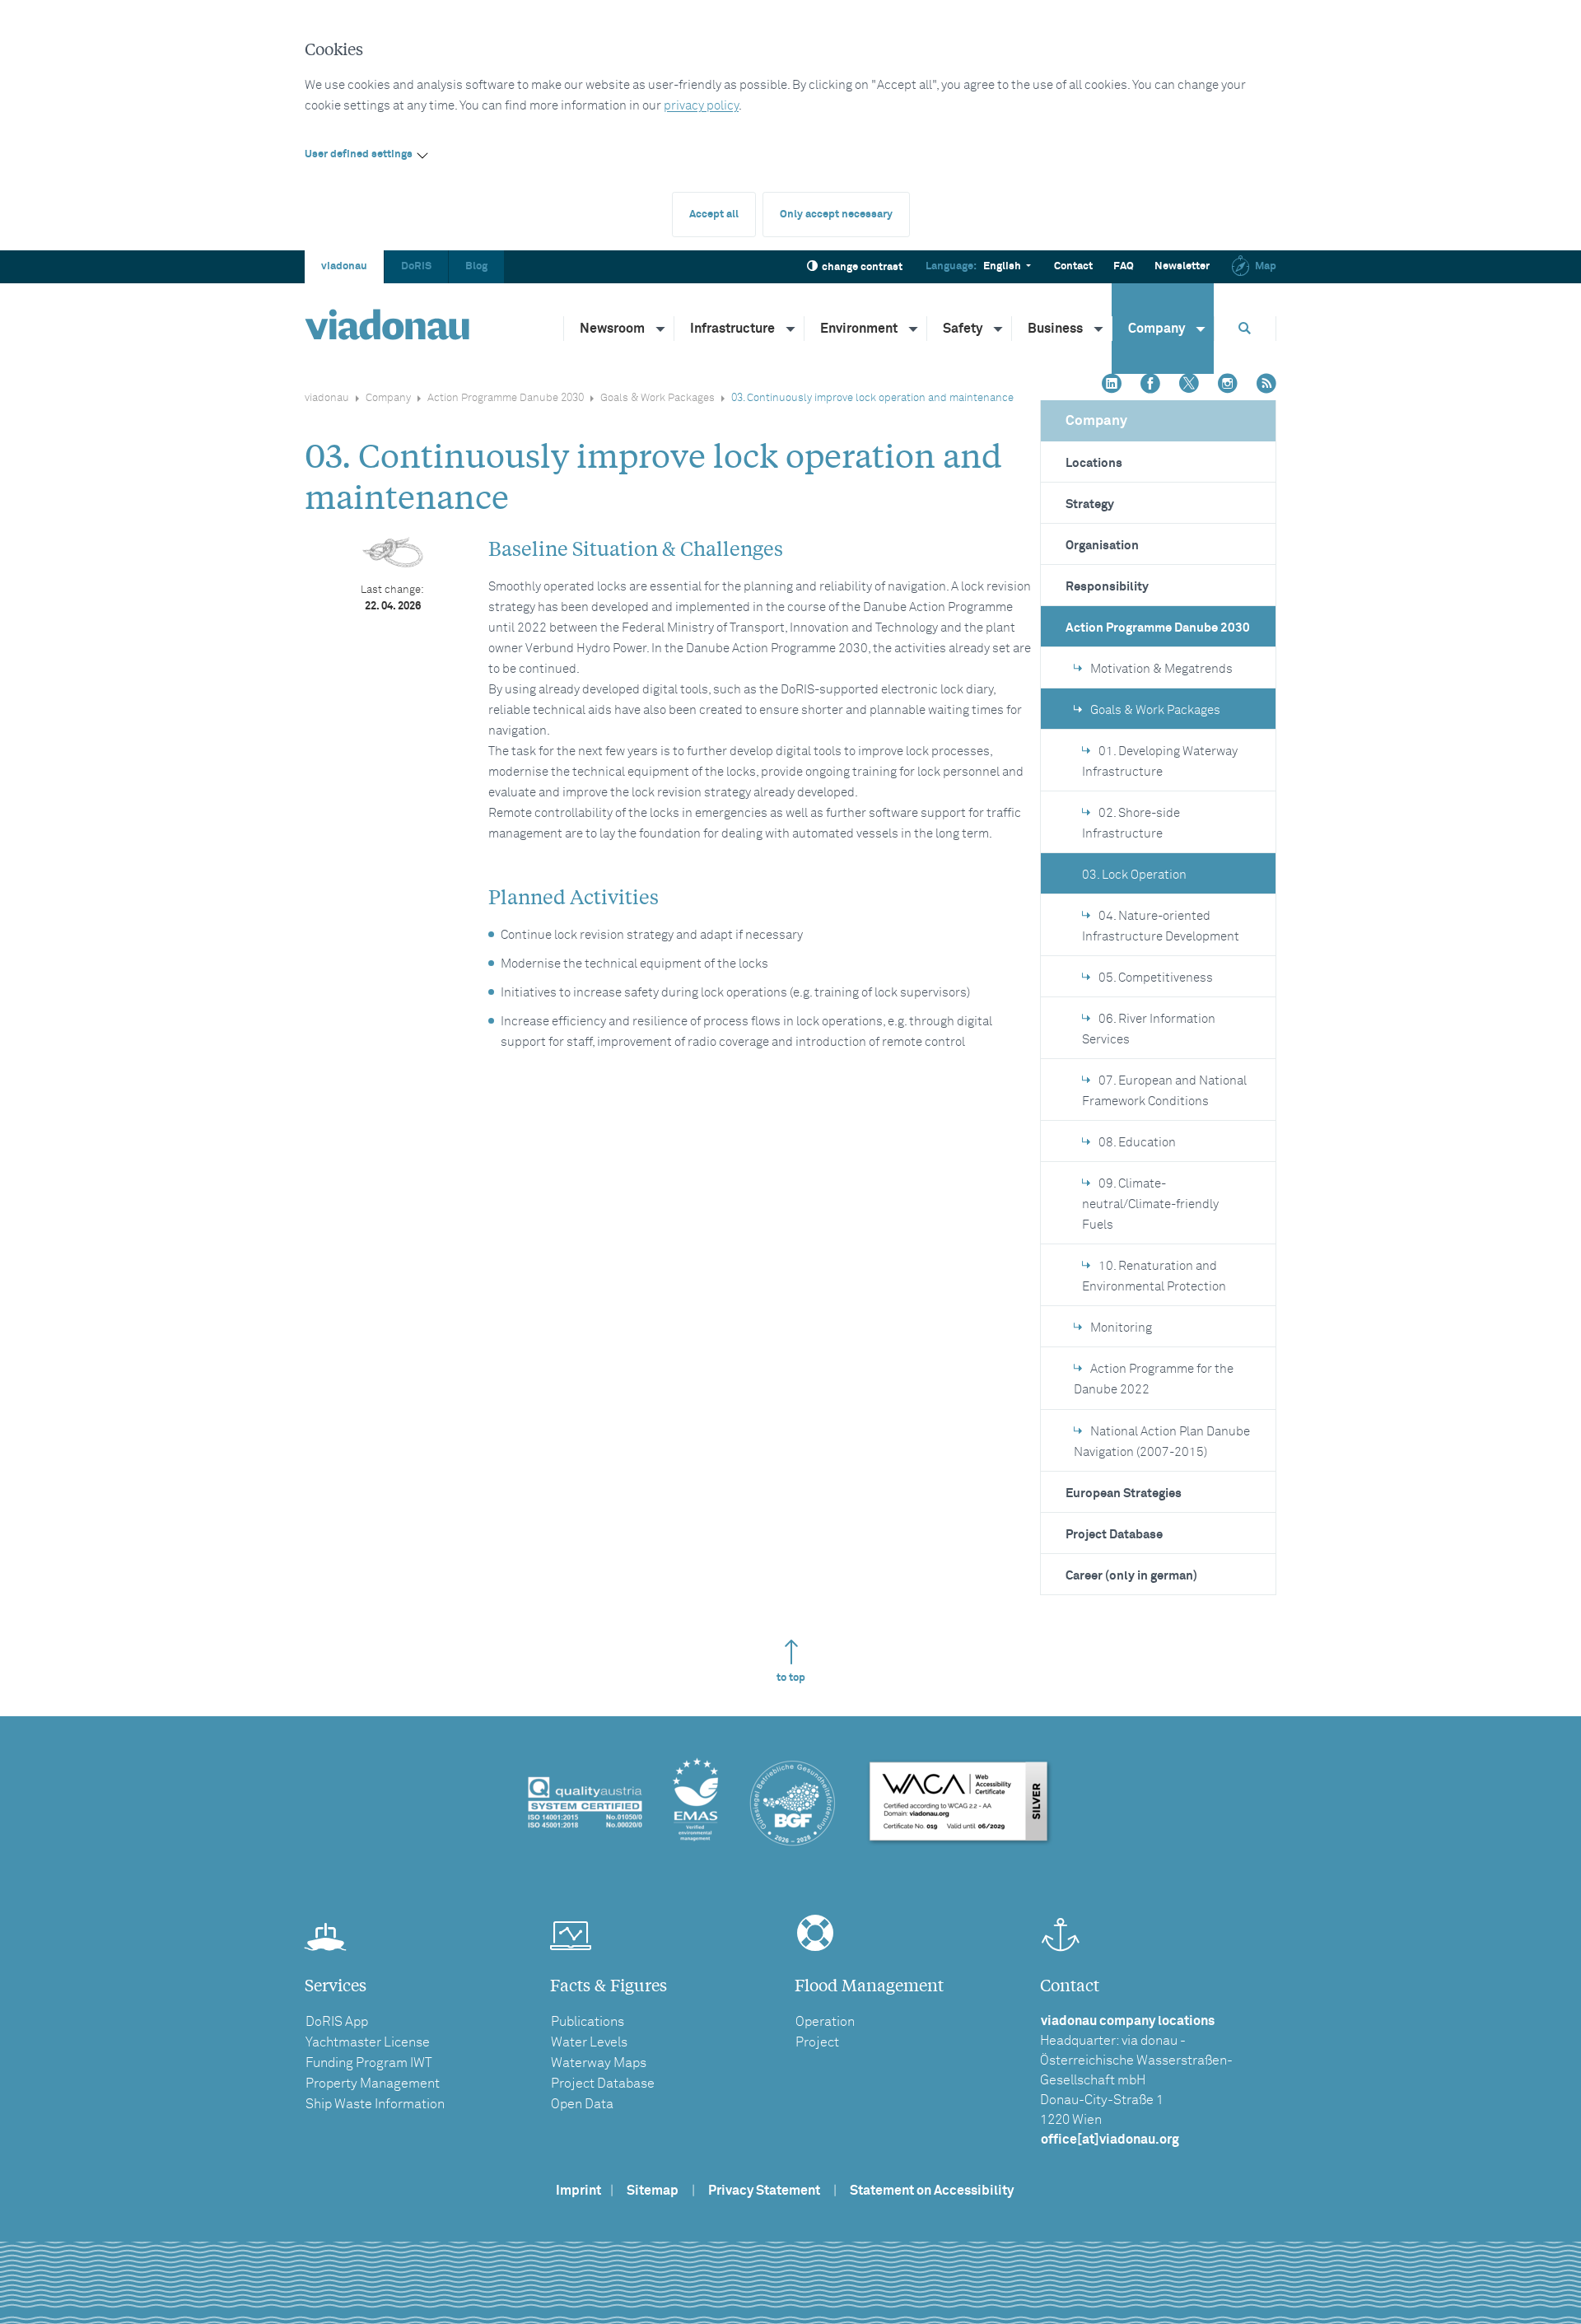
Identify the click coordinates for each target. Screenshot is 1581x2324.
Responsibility (1107, 587)
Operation (825, 2022)
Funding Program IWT (369, 2063)
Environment (859, 329)
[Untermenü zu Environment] (914, 329)
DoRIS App (337, 2022)
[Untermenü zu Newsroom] (661, 329)
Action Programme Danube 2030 (506, 398)
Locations (1094, 463)
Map (1266, 266)
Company (1157, 329)
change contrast (862, 267)
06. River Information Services (1149, 1029)
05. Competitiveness (1156, 978)
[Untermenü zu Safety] (999, 329)
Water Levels (589, 2042)
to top (791, 1678)
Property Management (373, 2084)
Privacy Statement (764, 2191)
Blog (476, 266)
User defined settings (359, 154)
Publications (588, 2022)
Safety (963, 329)
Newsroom (612, 329)
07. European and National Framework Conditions (1164, 1091)
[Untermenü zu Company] (1201, 329)
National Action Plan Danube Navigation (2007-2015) (1162, 1442)
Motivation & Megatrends (1161, 669)
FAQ (1124, 266)
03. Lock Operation (1134, 875)
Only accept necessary (836, 215)
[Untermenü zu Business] (1099, 329)
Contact (1073, 266)
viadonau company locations (1128, 2021)
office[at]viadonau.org (1110, 2140)
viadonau (344, 266)
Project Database (1114, 1535)
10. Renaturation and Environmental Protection (1154, 1276)
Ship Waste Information (375, 2104)
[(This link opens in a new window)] (1112, 385)
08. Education (1137, 1143)
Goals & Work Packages (658, 398)
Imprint (578, 2191)
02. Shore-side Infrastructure (1131, 824)
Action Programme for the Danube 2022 (1154, 1379)
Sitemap (653, 2191)
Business (1055, 329)
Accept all (714, 215)
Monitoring (1121, 1328)
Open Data (582, 2104)
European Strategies (1124, 1493)
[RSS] (1266, 385)
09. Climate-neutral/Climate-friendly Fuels (1150, 1204)
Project (817, 2042)
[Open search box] (1245, 328)
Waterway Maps (599, 2063)
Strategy (1090, 504)
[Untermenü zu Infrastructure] (791, 329)
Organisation (1102, 546)
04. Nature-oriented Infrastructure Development (1161, 926)
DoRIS (416, 266)
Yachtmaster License (368, 2042)
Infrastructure (732, 329)
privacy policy (701, 106)
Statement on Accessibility (932, 2191)
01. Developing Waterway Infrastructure (1160, 762)
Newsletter (1182, 266)
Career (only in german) (1131, 1576)
